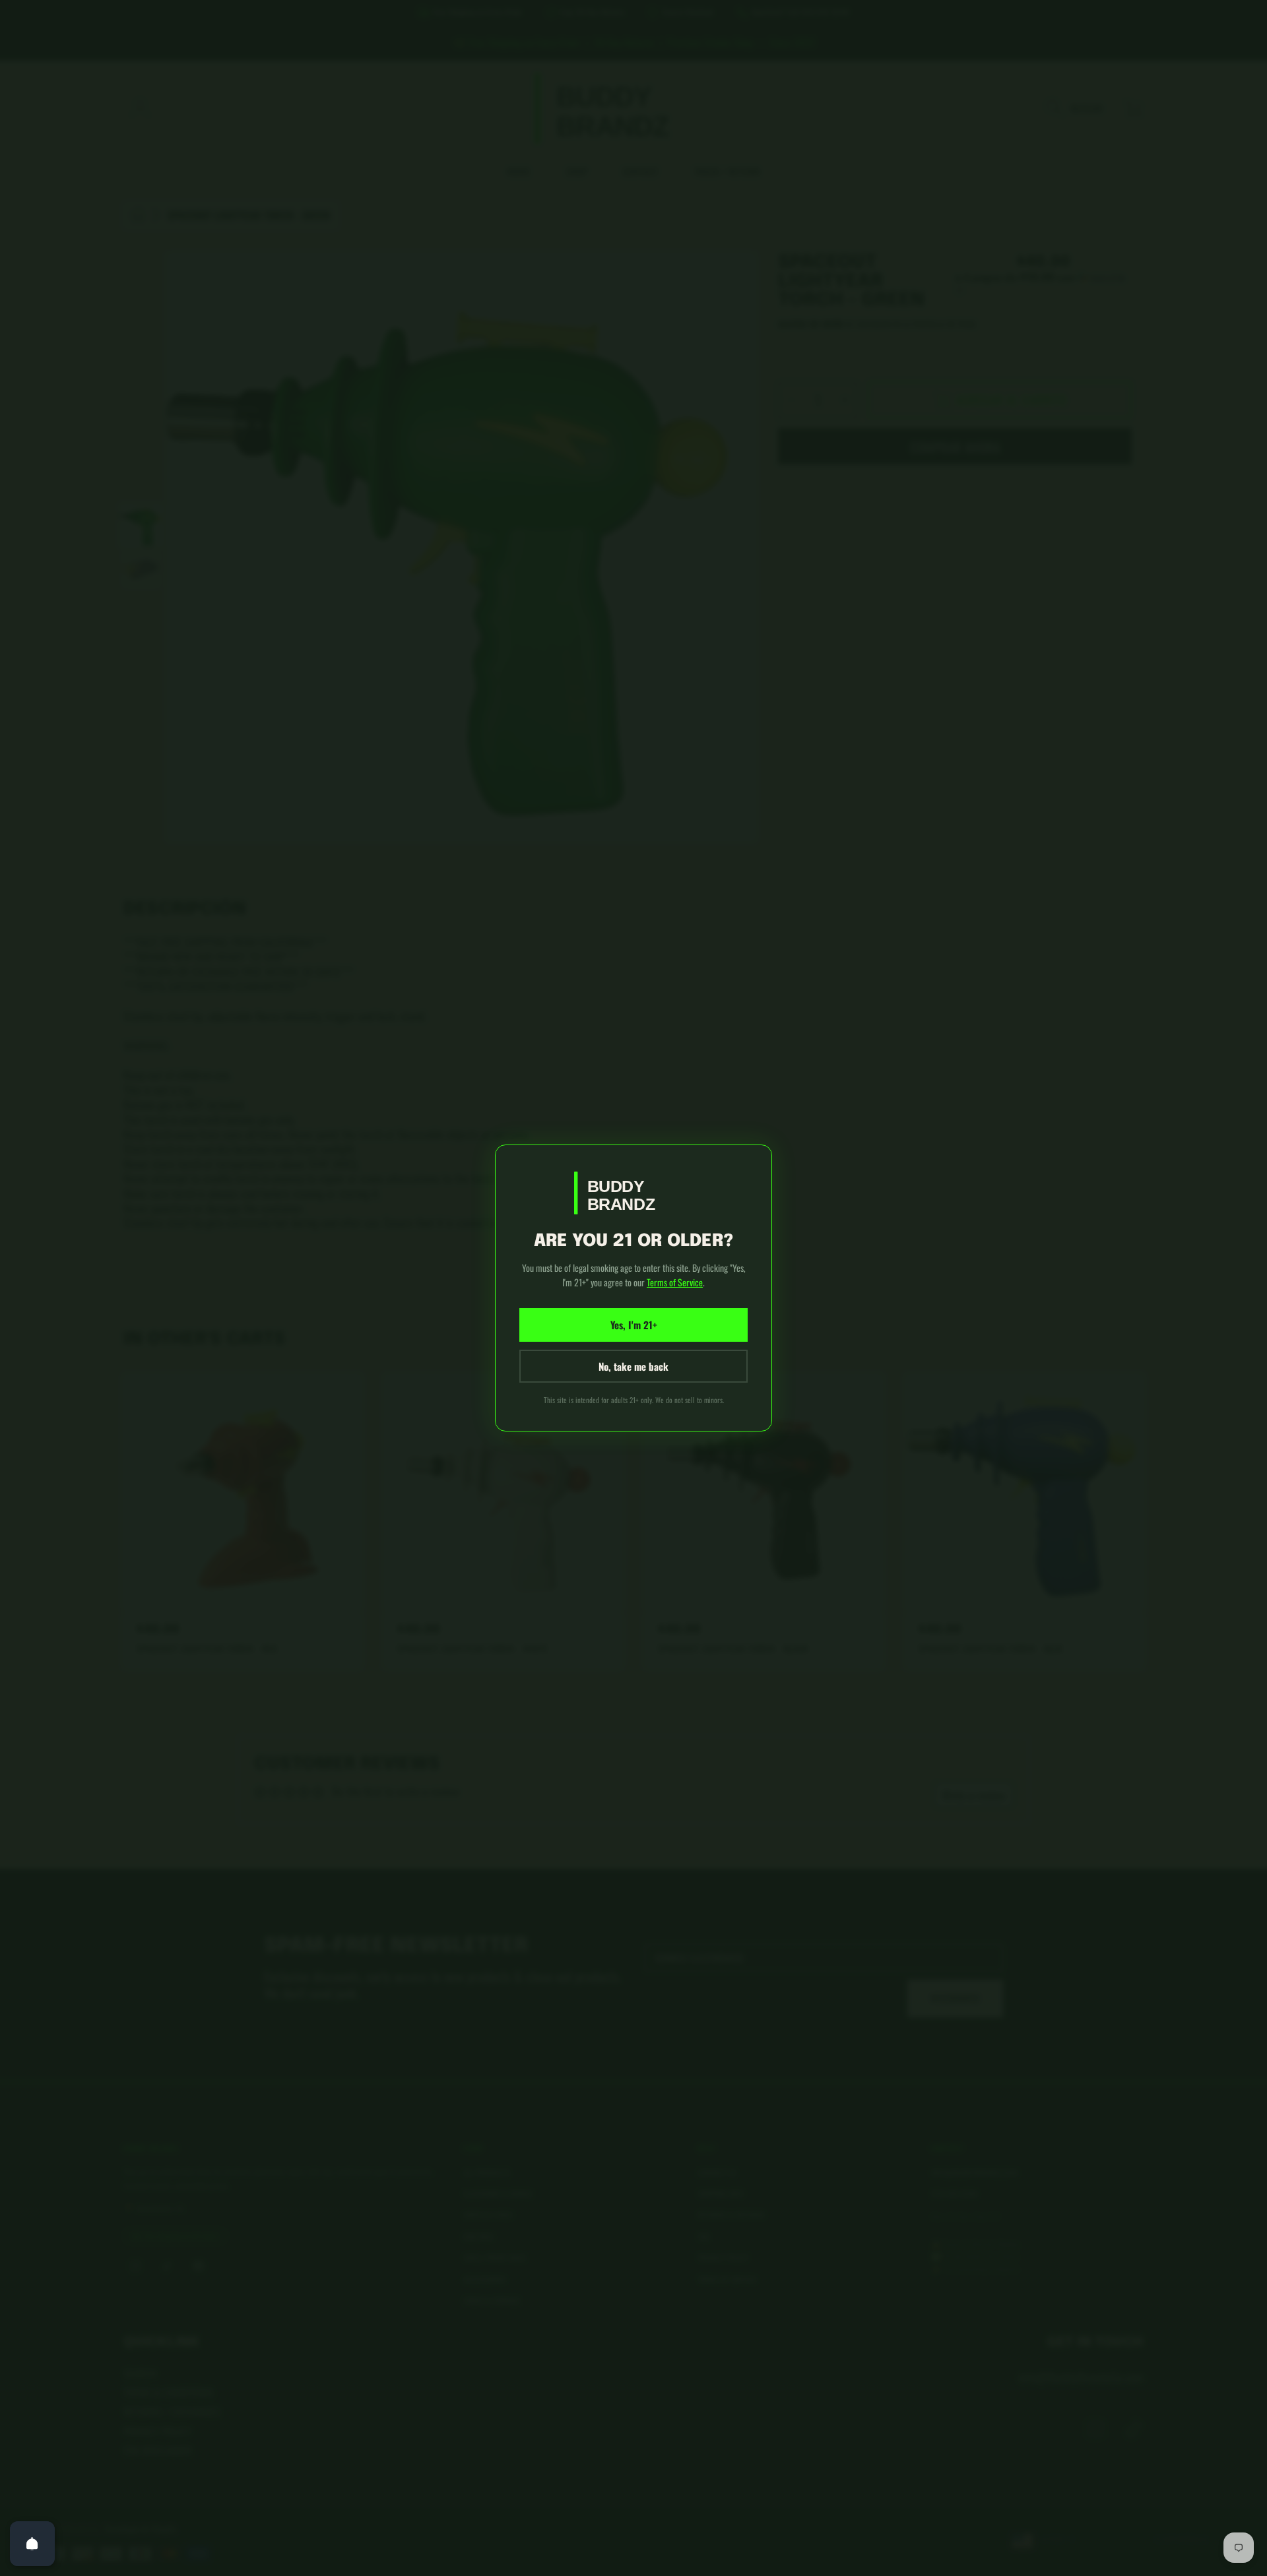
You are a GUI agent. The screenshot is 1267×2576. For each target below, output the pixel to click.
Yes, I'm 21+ (634, 1325)
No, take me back (633, 1366)
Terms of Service (675, 1282)
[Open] (32, 2544)
